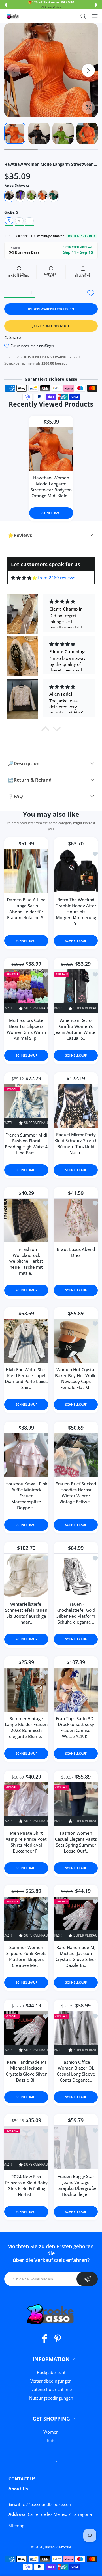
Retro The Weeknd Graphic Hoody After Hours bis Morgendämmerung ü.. (76, 912)
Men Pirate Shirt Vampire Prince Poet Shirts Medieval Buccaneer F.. (26, 1842)
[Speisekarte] (95, 16)
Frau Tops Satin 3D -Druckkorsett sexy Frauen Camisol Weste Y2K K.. (76, 1727)
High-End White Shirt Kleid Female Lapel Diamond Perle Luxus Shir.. (26, 1378)
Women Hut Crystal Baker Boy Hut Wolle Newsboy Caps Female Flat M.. (76, 1378)
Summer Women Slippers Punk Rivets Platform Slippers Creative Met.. (26, 1956)
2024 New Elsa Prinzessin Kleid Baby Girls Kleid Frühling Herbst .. (26, 2185)
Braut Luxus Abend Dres (76, 1252)
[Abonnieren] (87, 2279)
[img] (24, 578)
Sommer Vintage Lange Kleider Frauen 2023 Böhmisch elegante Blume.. (26, 1727)
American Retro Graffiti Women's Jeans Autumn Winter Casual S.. (76, 1029)
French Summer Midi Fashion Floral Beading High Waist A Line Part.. (26, 1143)
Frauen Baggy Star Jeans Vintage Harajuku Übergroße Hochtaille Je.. (76, 2185)
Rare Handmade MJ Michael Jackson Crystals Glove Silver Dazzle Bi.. (76, 1956)
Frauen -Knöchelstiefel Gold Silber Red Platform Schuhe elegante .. (76, 1613)
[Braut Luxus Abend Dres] (76, 1220)
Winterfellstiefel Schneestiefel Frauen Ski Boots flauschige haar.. (26, 1613)
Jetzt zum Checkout (51, 326)
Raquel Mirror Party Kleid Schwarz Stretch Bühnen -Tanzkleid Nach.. (76, 1143)
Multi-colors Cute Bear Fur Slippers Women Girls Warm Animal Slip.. (26, 1029)
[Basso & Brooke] (13, 16)
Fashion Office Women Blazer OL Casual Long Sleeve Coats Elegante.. (76, 2071)
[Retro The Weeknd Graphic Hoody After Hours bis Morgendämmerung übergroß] (76, 871)
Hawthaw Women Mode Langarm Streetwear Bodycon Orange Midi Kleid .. (51, 487)
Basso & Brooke (58, 2547)
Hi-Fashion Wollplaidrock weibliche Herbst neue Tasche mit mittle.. (26, 1261)
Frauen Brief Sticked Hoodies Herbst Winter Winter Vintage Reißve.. (76, 1492)
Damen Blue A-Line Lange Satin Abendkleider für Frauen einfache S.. (26, 909)
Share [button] (15, 337)
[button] (5, 5)
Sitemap (16, 2526)
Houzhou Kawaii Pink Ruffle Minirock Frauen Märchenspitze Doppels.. (26, 1495)
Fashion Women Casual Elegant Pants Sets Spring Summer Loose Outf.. (76, 1842)
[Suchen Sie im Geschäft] (83, 16)
